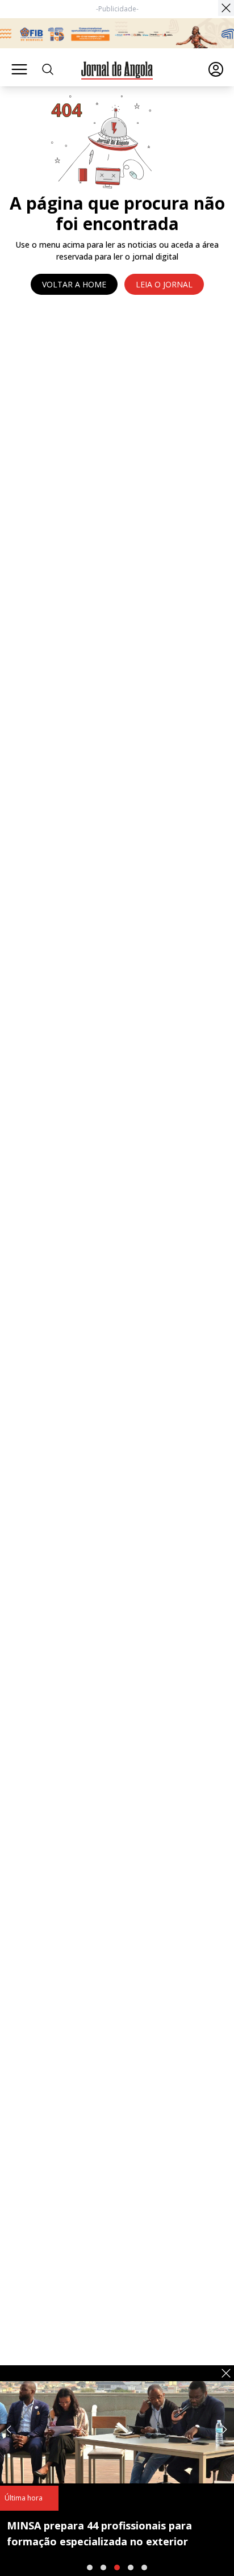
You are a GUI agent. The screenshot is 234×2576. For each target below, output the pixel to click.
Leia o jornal (164, 284)
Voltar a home (74, 284)
